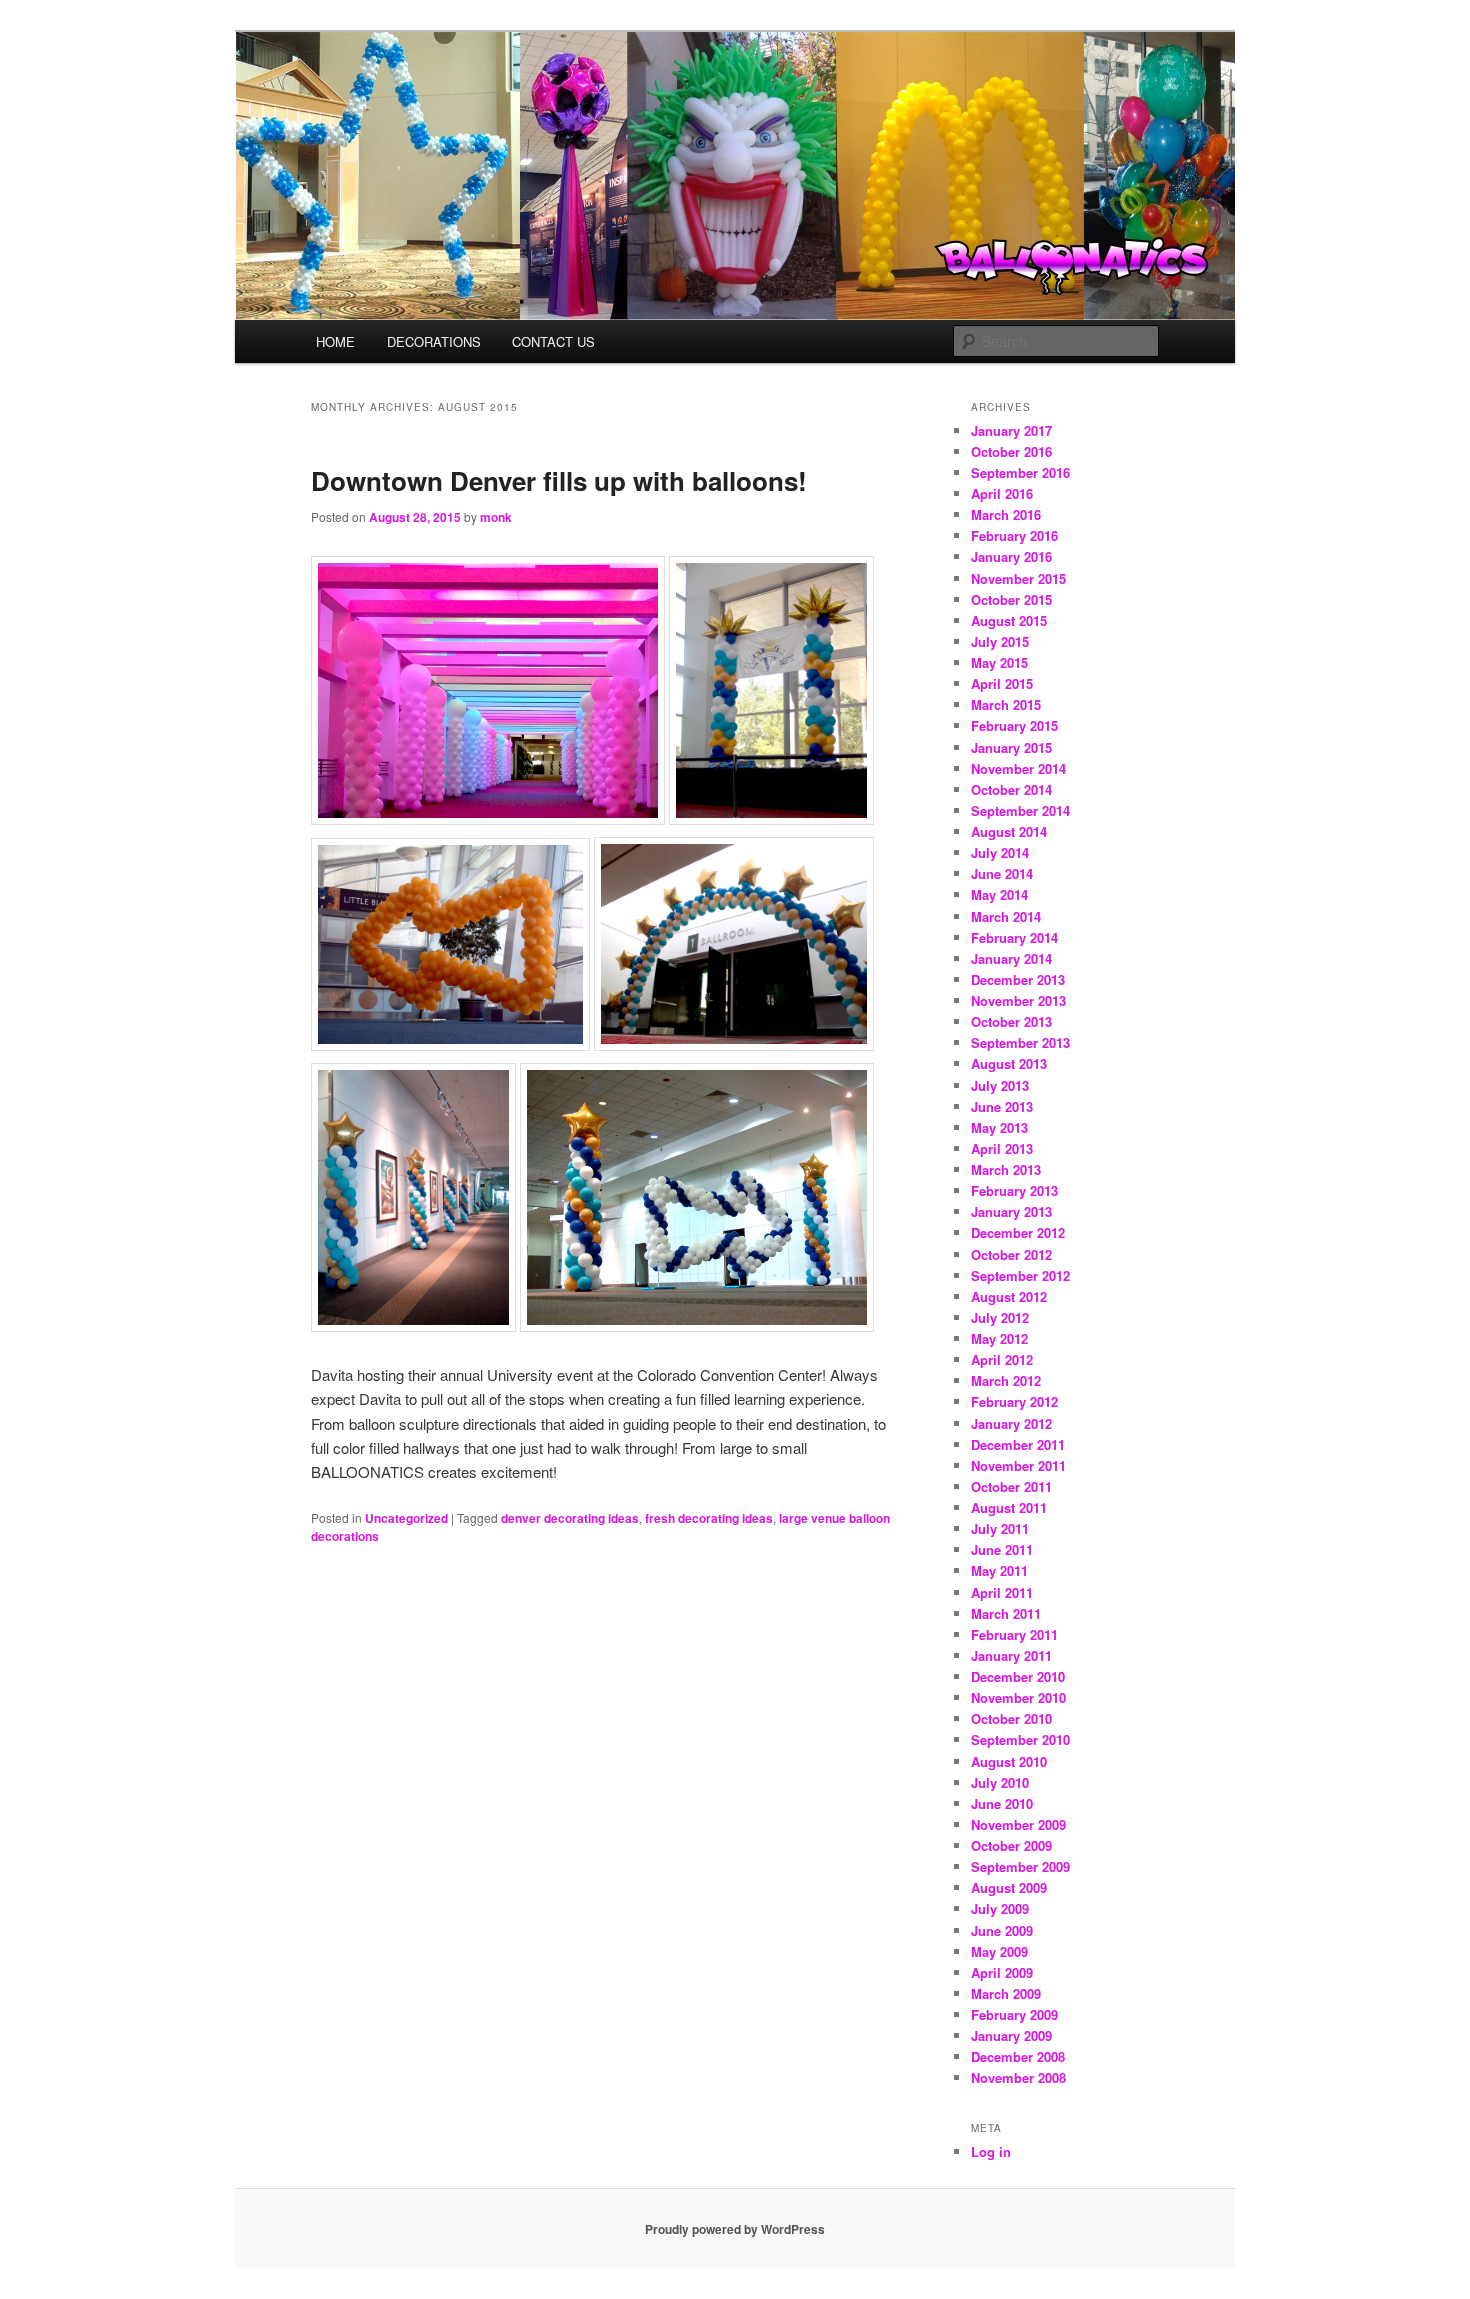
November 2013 (1018, 1000)
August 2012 (1009, 1296)
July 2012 (1000, 1317)
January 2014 (1011, 958)
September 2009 (1020, 1866)
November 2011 (1018, 1465)
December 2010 (1018, 1676)
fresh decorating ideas (709, 1518)
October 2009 (1011, 1845)
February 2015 (1014, 725)
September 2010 (1020, 1739)
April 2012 (1002, 1359)
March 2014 (1006, 916)
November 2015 (1018, 578)
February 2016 (1014, 535)
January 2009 (1011, 2035)
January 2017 (1011, 430)
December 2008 (1018, 2056)
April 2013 (1002, 1148)
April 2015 (1002, 683)
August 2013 (1009, 1063)
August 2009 (1009, 1887)
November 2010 (1018, 1697)
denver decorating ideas (570, 1518)
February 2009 (1014, 2014)
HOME (335, 341)
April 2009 (1002, 1972)
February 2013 (1014, 1190)
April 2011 (1002, 1592)
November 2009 (1018, 1824)
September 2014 (1020, 810)
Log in (991, 2151)
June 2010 (1002, 1803)
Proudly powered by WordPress (735, 2229)
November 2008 (1018, 2077)
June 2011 (1002, 1549)
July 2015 (1000, 641)
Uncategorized (406, 1518)
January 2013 (1011, 1211)
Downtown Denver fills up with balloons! (559, 480)
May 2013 (999, 1127)
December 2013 (1018, 979)
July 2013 (1000, 1085)
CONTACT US (553, 341)
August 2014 (1009, 831)
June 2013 (1002, 1106)
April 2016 (1002, 493)
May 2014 (999, 894)
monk (496, 517)
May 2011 (999, 1570)
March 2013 (1006, 1169)
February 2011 (1014, 1634)
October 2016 (1011, 451)
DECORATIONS (434, 341)
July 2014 (1000, 852)
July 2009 (1000, 1908)
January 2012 (1011, 1423)
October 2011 (1011, 1486)
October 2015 (1011, 599)
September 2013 (1020, 1042)
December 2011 (1018, 1444)
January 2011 (1011, 1655)
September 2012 (1020, 1275)
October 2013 (1011, 1021)
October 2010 (1011, 1718)
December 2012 (1018, 1232)
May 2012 (999, 1338)
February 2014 (1014, 937)
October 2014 (1011, 789)
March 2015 (1006, 704)
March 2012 (1006, 1380)
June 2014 (1002, 873)
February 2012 (1014, 1401)
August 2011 (1009, 1507)
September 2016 (1020, 472)
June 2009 (1002, 1930)
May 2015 (999, 662)
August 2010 (1009, 1761)
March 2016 (1006, 514)
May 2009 (999, 1951)
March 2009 (1006, 1993)
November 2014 (1018, 768)
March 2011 (1006, 1613)
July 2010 (1000, 1782)
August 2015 (1009, 620)
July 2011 (1000, 1528)
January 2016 (1011, 556)
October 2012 (1011, 1254)
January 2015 (1011, 747)
